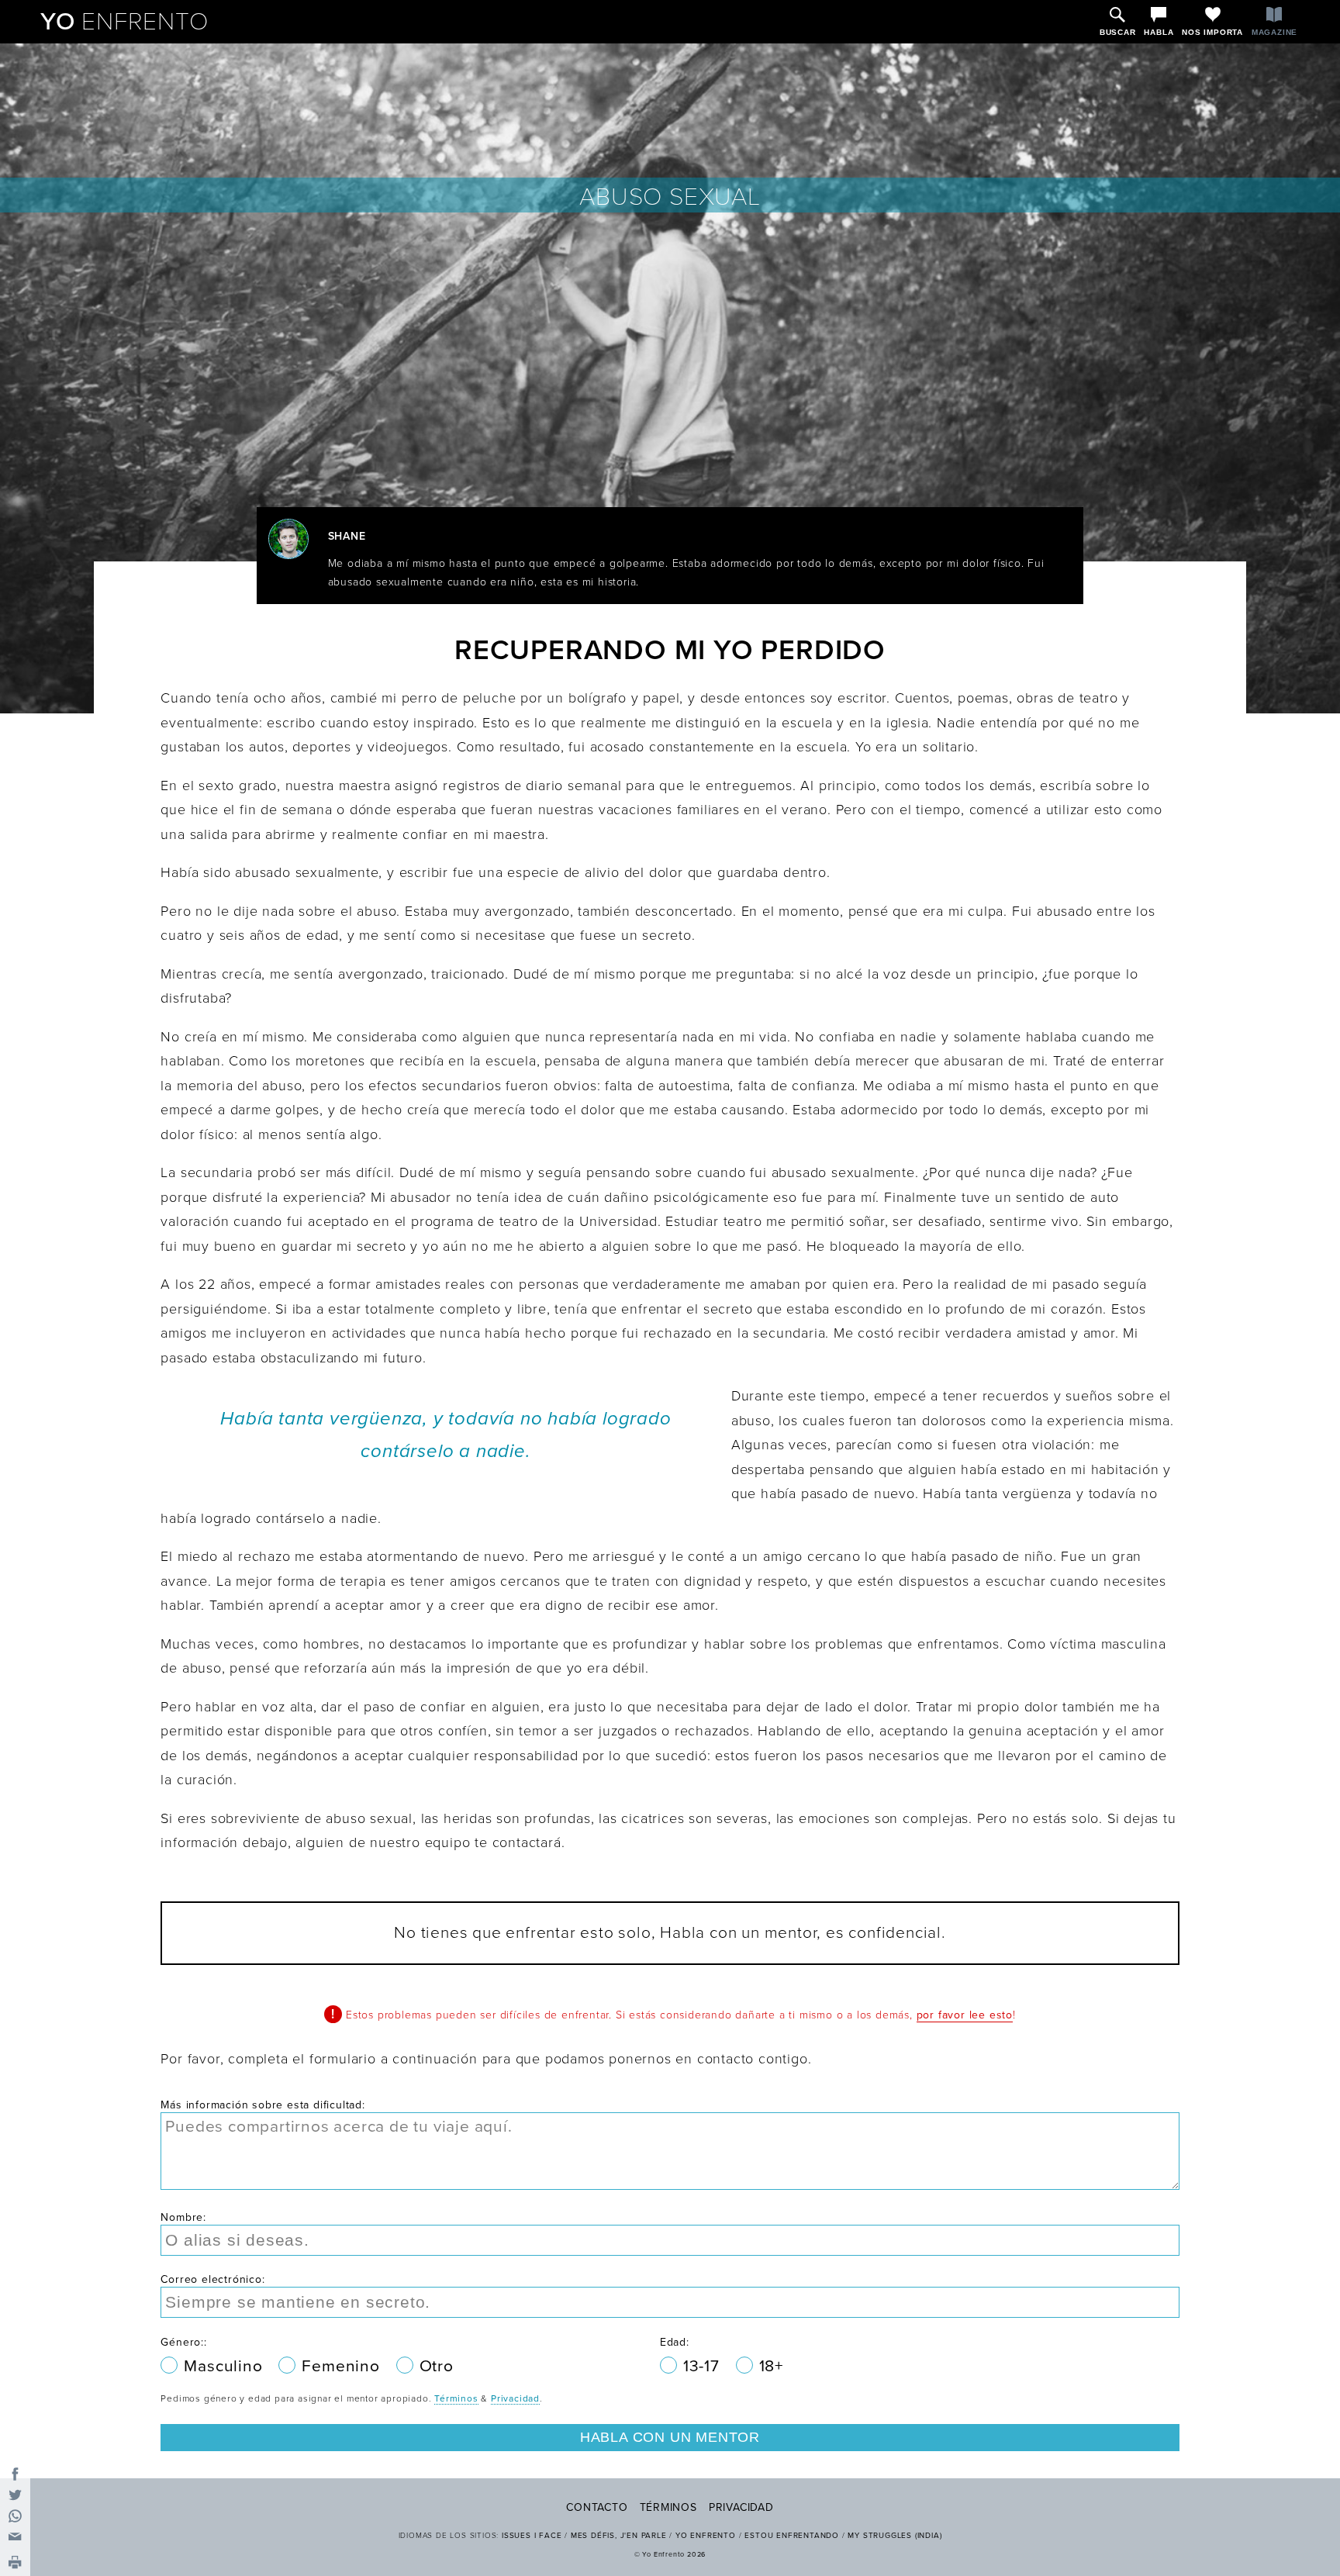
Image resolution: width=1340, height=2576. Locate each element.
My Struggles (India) (894, 2536)
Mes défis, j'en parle (619, 2536)
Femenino (343, 2366)
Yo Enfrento (706, 2536)
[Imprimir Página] (15, 2564)
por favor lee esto (965, 2015)
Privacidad (515, 2398)
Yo (124, 22)
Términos (456, 2398)
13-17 (704, 2366)
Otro (437, 2366)
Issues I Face (532, 2536)
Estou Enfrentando (792, 2536)
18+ (771, 2366)
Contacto (597, 2507)
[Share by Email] (15, 2537)
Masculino (225, 2366)
